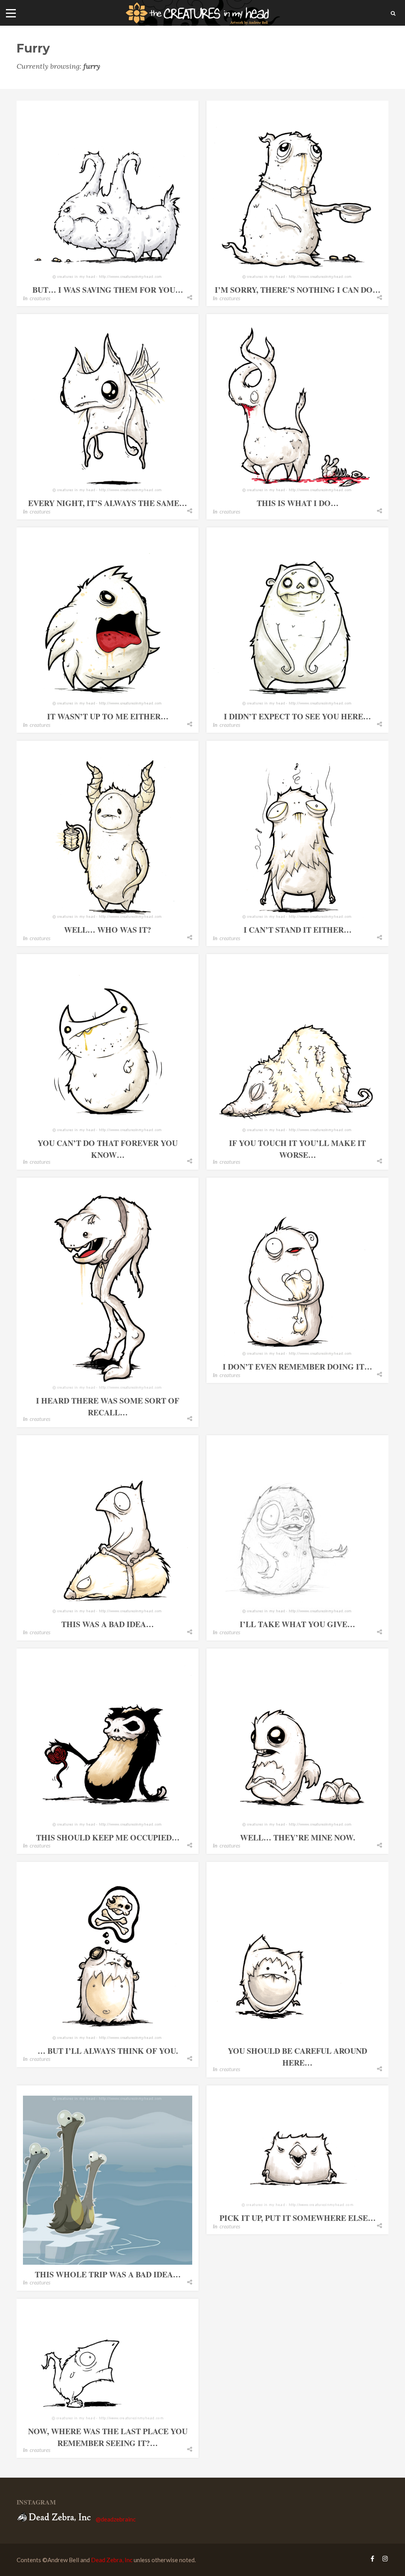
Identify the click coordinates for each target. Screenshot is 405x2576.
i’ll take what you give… (297, 1624)
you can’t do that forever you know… (108, 1149)
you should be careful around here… (297, 2057)
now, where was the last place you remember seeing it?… (108, 2437)
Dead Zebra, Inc (112, 2560)
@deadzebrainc (116, 2519)
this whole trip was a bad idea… (108, 2274)
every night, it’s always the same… (108, 503)
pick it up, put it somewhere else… (298, 2218)
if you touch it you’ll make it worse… (297, 1149)
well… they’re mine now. (298, 1837)
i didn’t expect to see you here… (297, 716)
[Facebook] (372, 2558)
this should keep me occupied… (108, 1837)
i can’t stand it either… (298, 930)
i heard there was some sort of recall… (108, 1407)
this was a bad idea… (108, 1624)
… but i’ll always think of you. (108, 2051)
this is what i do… (298, 503)
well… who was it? (108, 930)
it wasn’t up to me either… (108, 716)
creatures (40, 298)
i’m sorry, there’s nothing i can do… (298, 290)
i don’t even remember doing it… (297, 1367)
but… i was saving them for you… (108, 290)
